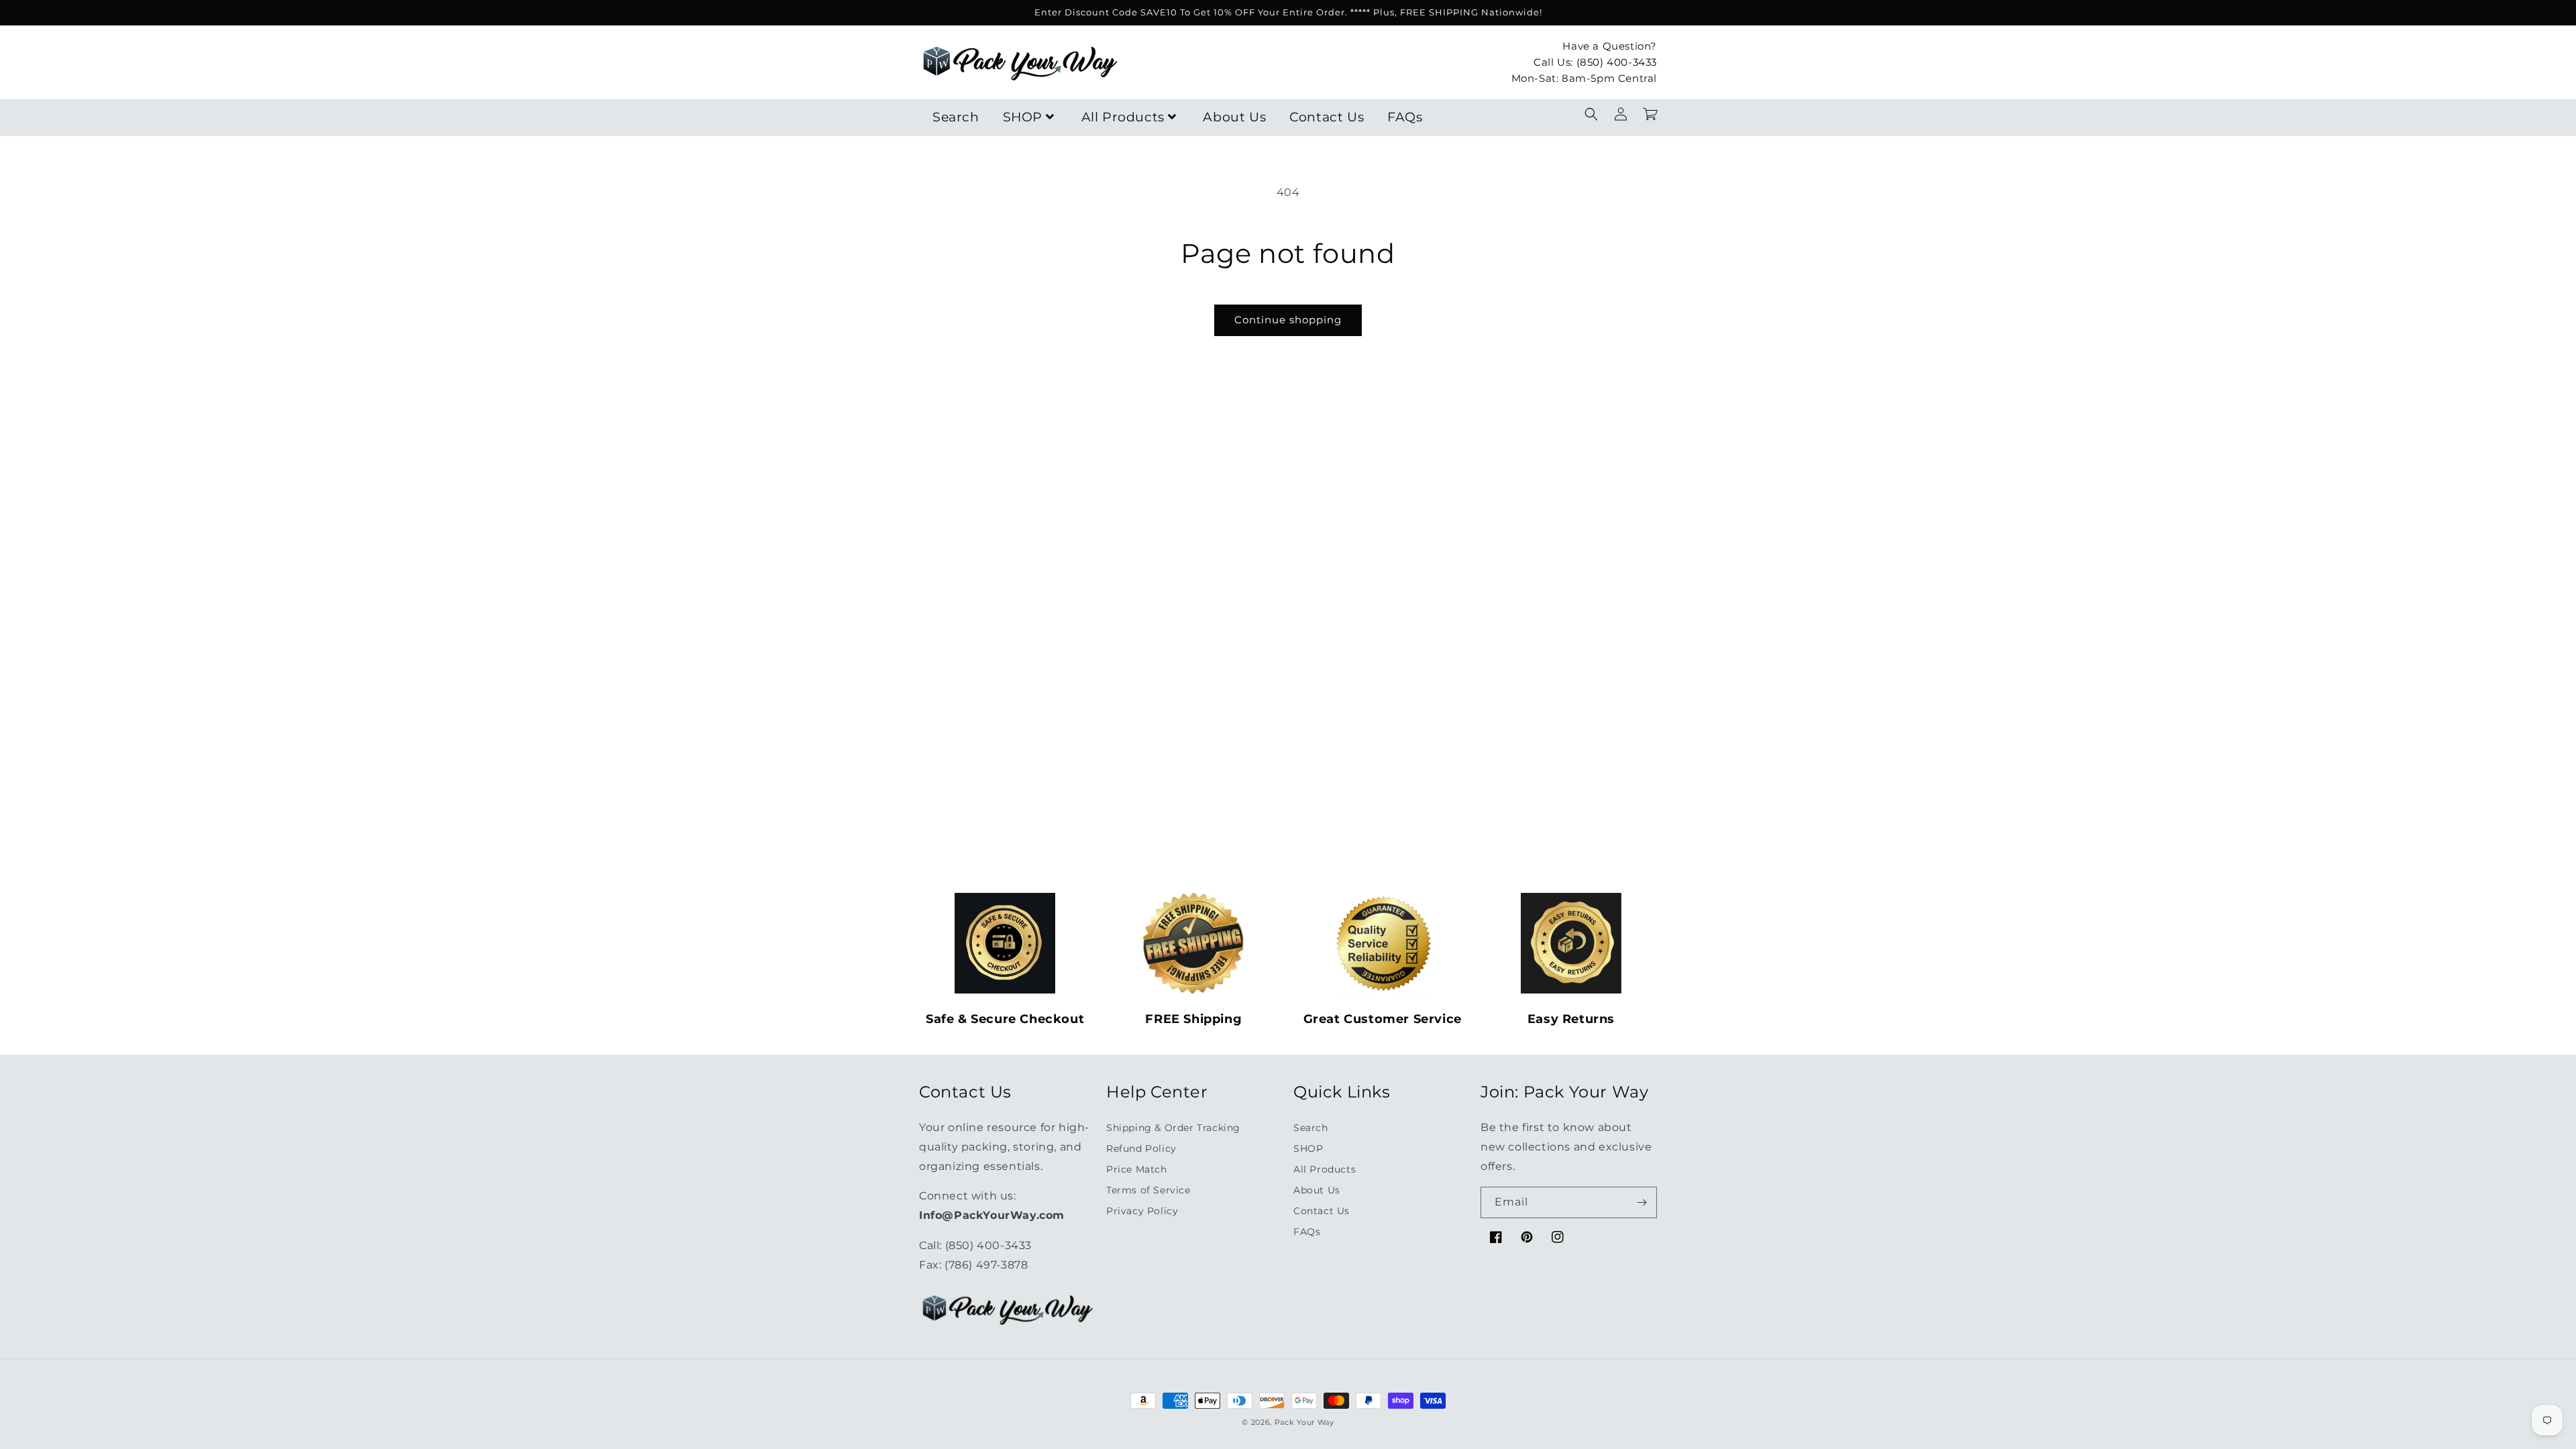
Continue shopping (1288, 320)
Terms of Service (1148, 1190)
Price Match (1137, 1169)
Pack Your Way (1304, 1422)
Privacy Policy (1142, 1211)
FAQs (1405, 117)
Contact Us (1327, 117)
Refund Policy (1141, 1148)
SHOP (1023, 117)
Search (956, 117)
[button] (1591, 114)
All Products (1123, 117)
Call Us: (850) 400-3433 (1595, 62)
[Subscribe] (1642, 1202)
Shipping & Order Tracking (1173, 1128)
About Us (1234, 117)
